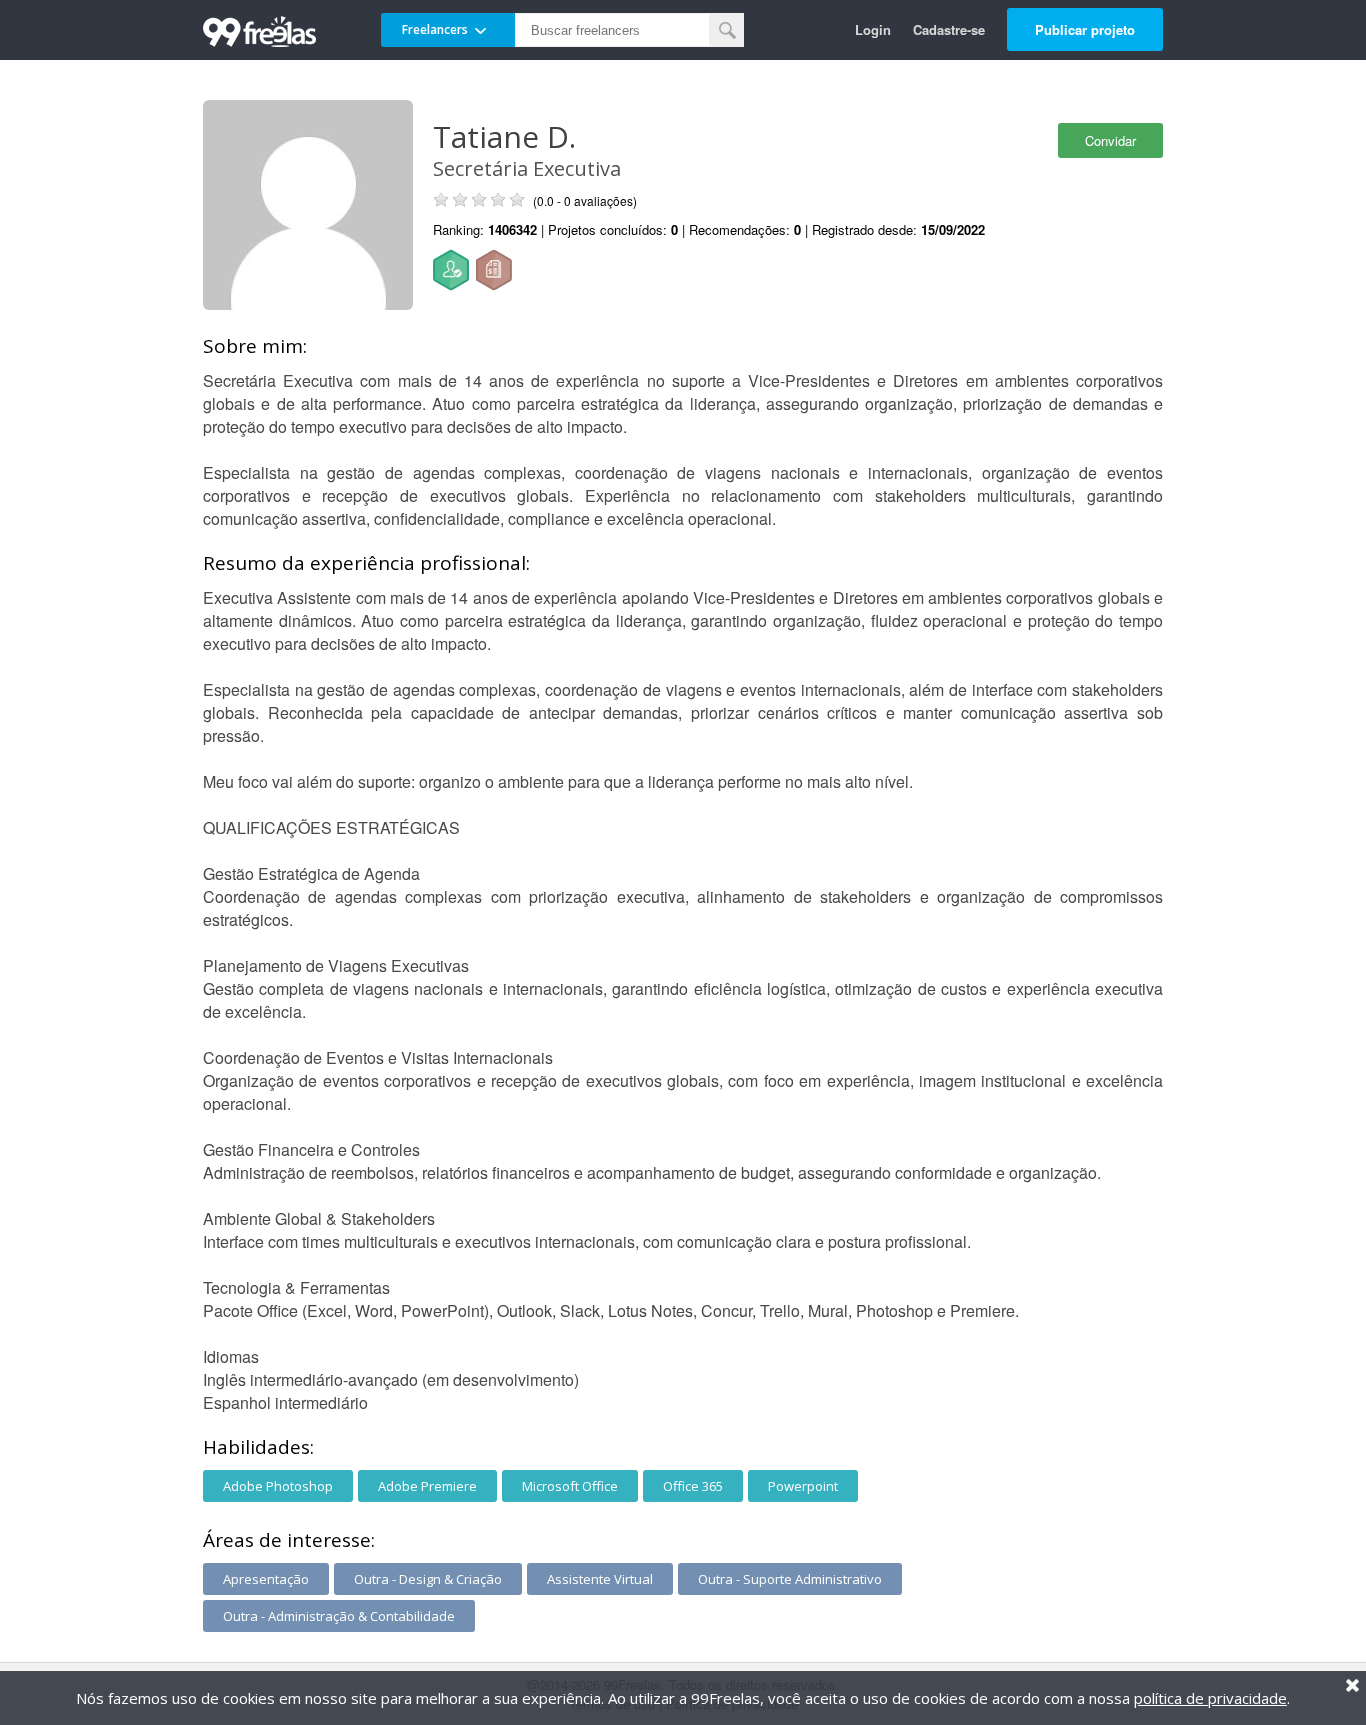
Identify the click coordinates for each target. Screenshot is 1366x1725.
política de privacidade (1210, 1698)
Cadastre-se (949, 29)
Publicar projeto (1085, 29)
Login (873, 29)
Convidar (1110, 140)
